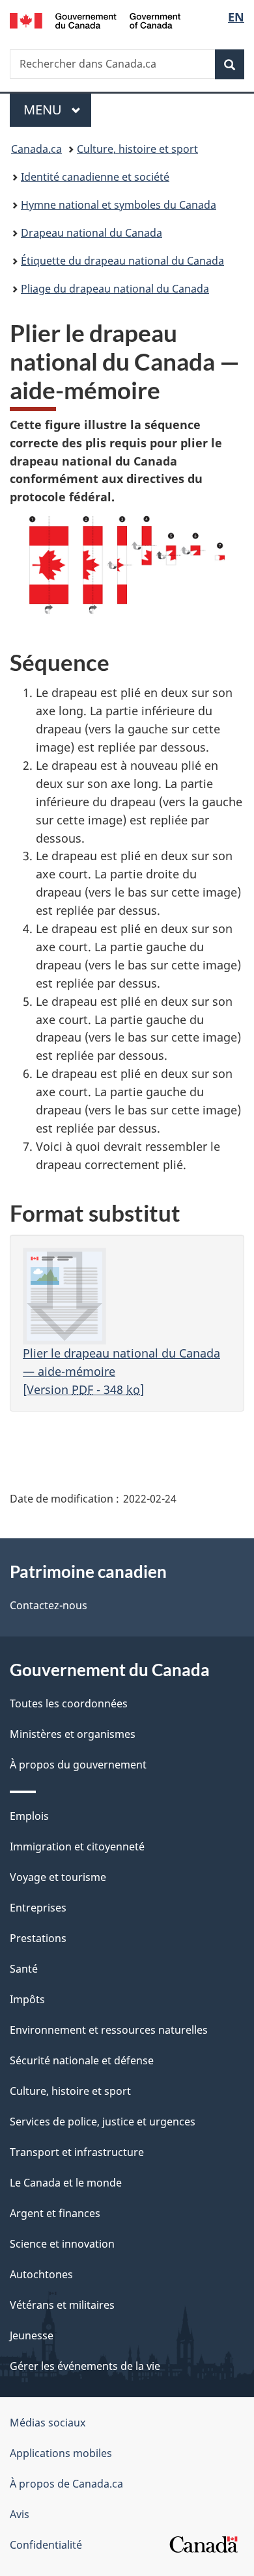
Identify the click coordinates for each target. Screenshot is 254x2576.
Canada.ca (36, 149)
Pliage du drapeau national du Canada (115, 289)
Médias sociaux (48, 2423)
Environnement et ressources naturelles (109, 2030)
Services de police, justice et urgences (103, 2122)
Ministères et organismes (73, 1734)
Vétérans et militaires (62, 2305)
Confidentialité (46, 2545)
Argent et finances (55, 2213)
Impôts (27, 1999)
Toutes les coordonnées (69, 1703)
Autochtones (41, 2274)
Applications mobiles (61, 2453)
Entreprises (38, 1908)
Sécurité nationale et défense (82, 2060)
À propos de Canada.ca (66, 2484)
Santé (24, 1969)
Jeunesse (32, 2335)
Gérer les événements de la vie (85, 2366)
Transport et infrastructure (77, 2152)
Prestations (38, 1938)
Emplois (29, 1816)
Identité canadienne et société (95, 177)
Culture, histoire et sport (137, 149)
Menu (57, 110)
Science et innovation (62, 2244)
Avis (20, 2514)
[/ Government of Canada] (95, 20)
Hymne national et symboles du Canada (119, 205)
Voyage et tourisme (58, 1877)
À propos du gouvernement (78, 1765)
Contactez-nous (49, 1605)
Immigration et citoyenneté (77, 1847)
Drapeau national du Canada (92, 233)
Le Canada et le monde (66, 2183)
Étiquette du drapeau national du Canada (122, 261)
